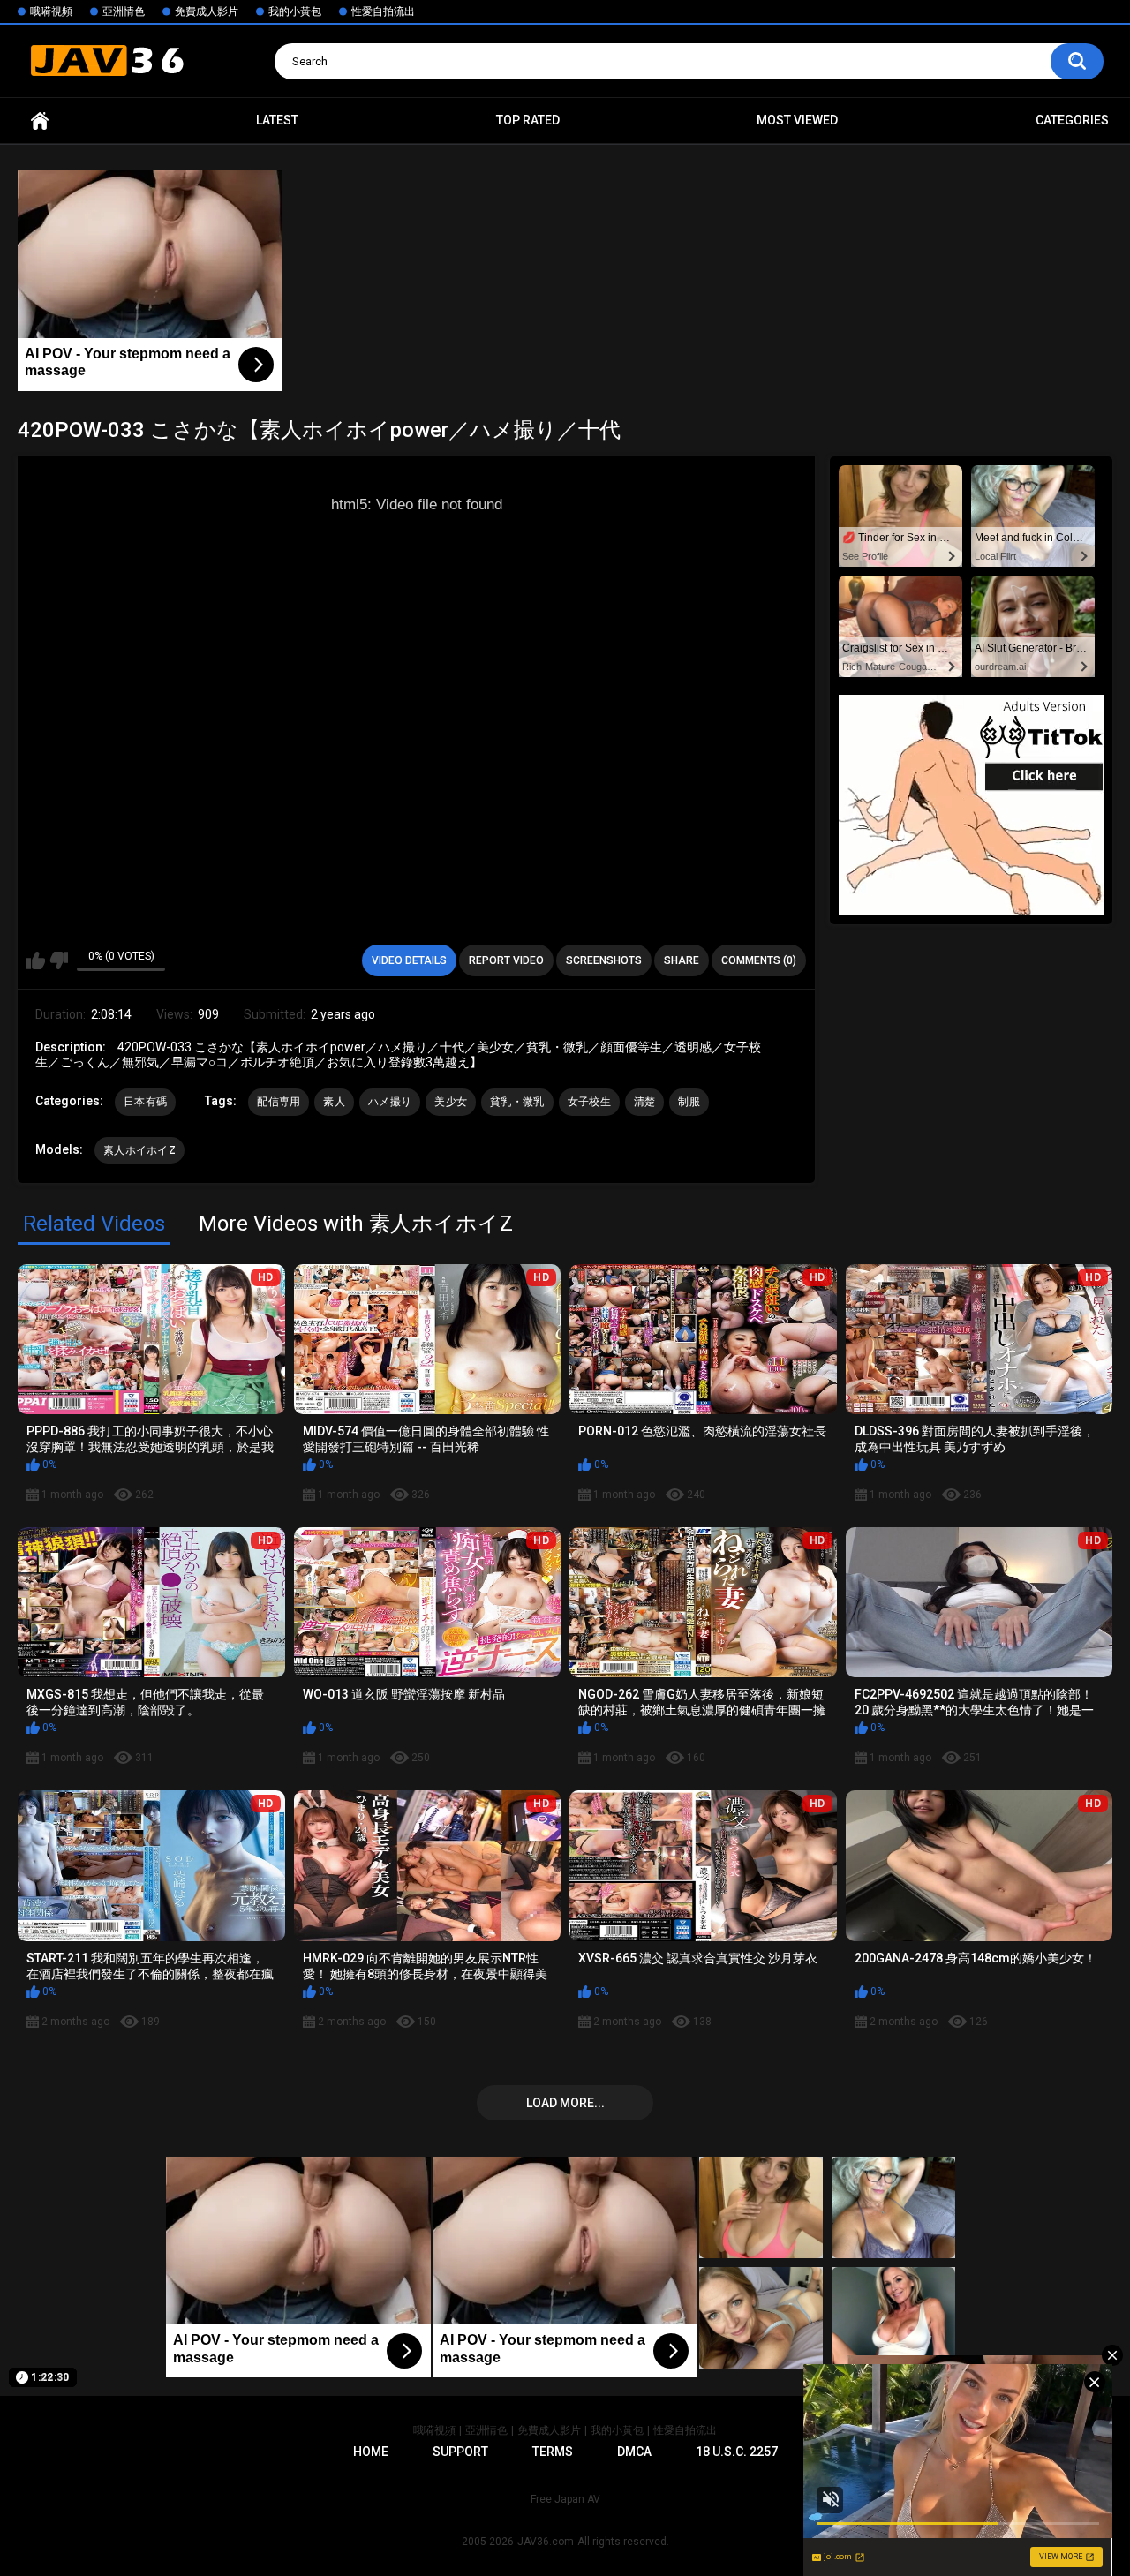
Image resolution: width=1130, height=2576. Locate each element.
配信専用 (279, 1102)
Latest (277, 120)
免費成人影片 (207, 11)
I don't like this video (59, 960)
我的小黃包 (295, 11)
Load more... (565, 2103)
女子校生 (589, 1102)
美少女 (451, 1102)
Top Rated (528, 120)
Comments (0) (759, 960)
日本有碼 (145, 1102)
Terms (553, 2452)
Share (682, 960)
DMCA (634, 2452)
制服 (689, 1102)
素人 (334, 1102)
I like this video (36, 960)
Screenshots (604, 960)
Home (40, 121)
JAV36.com (546, 2542)
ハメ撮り (390, 1102)
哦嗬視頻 (51, 11)
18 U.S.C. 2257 (737, 2452)
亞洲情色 (124, 11)
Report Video (506, 960)
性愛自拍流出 (383, 11)
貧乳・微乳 (517, 1102)
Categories (1072, 120)
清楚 (645, 1102)
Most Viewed (797, 120)
